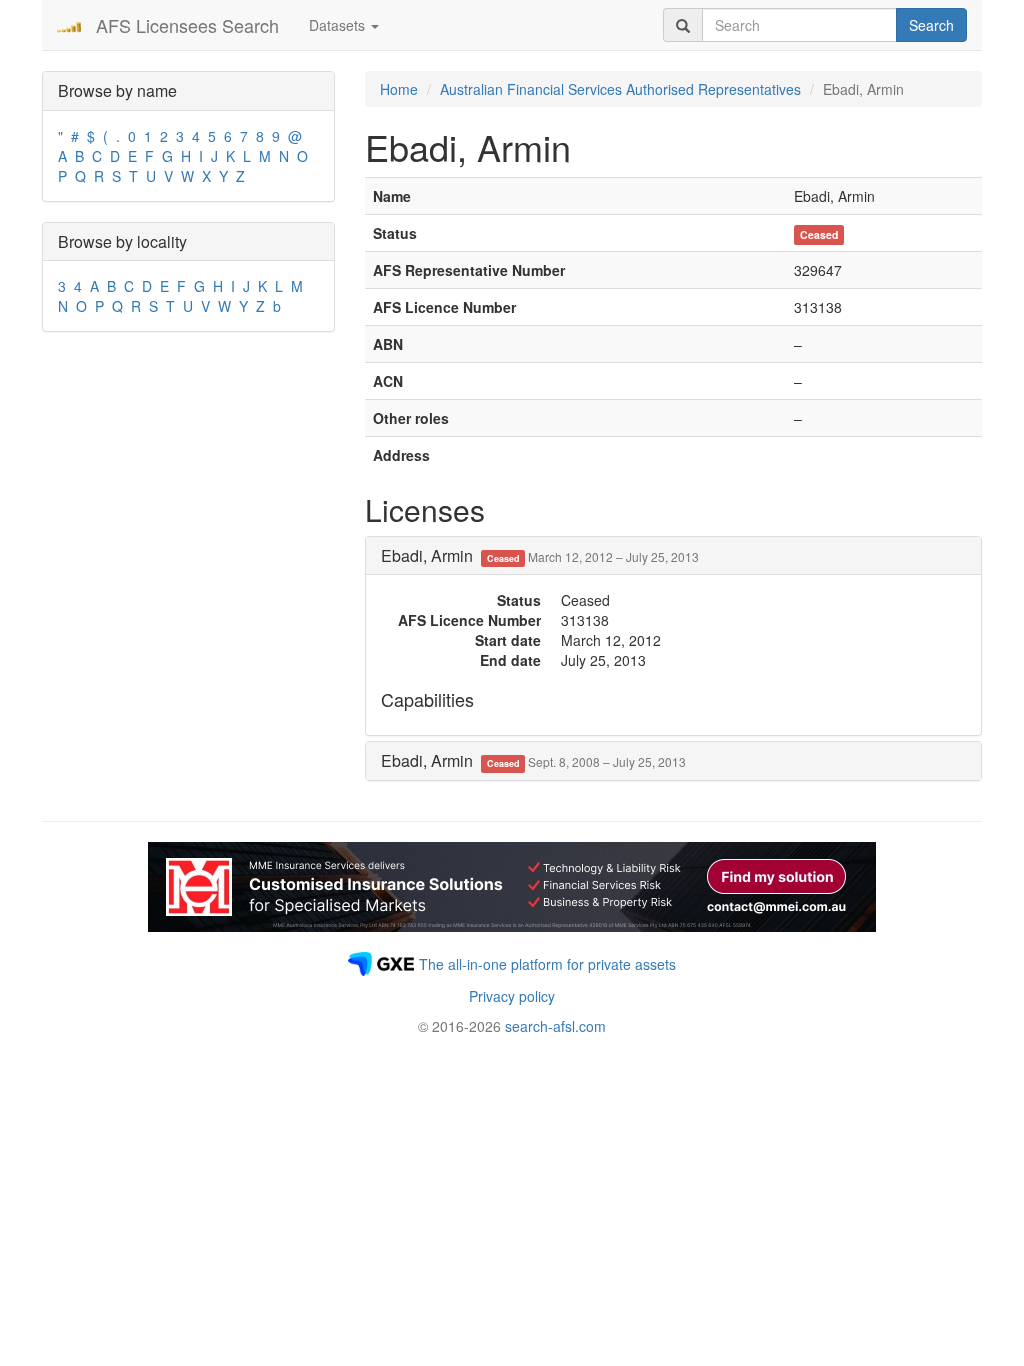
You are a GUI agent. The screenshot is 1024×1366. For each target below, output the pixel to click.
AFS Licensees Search (187, 25)
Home (399, 89)
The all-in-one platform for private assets (547, 964)
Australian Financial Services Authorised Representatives (620, 89)
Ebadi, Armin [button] (540, 555)
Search (931, 25)
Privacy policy (512, 996)
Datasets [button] (339, 25)
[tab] (673, 556)
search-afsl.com (555, 1026)
